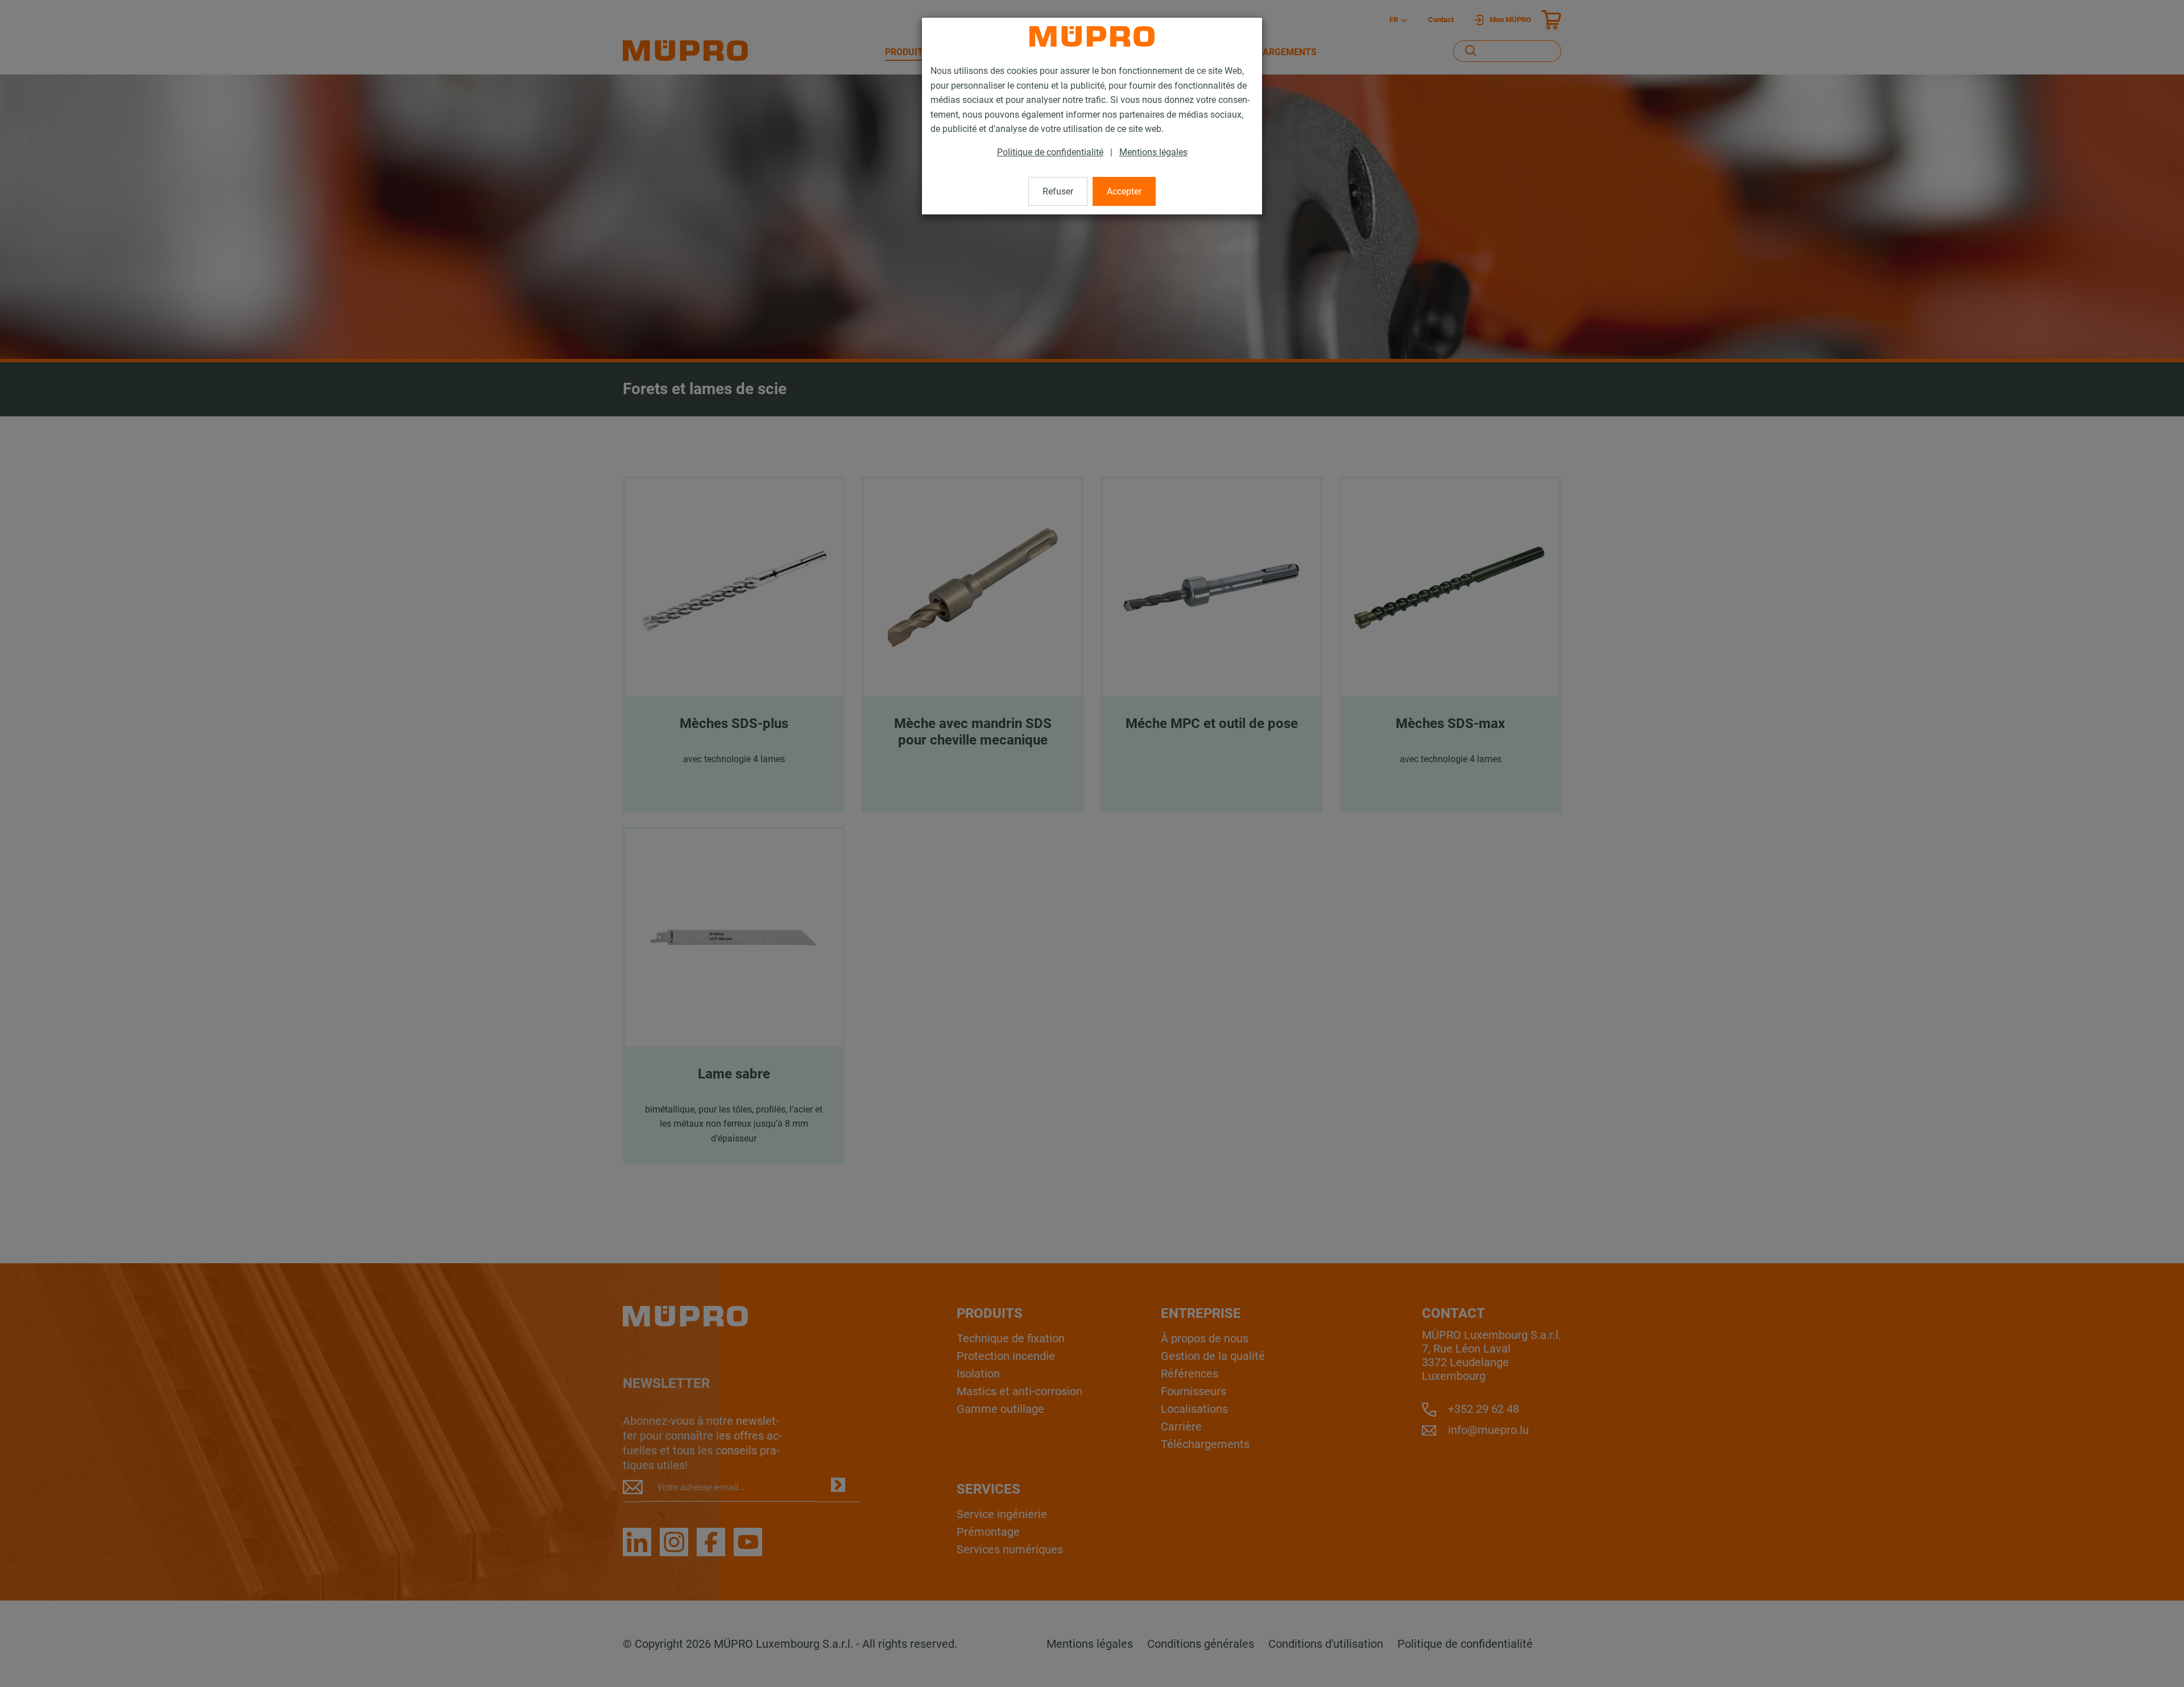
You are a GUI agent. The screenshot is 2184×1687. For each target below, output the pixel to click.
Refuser (1058, 191)
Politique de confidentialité (1050, 152)
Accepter (1124, 191)
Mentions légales (1153, 152)
